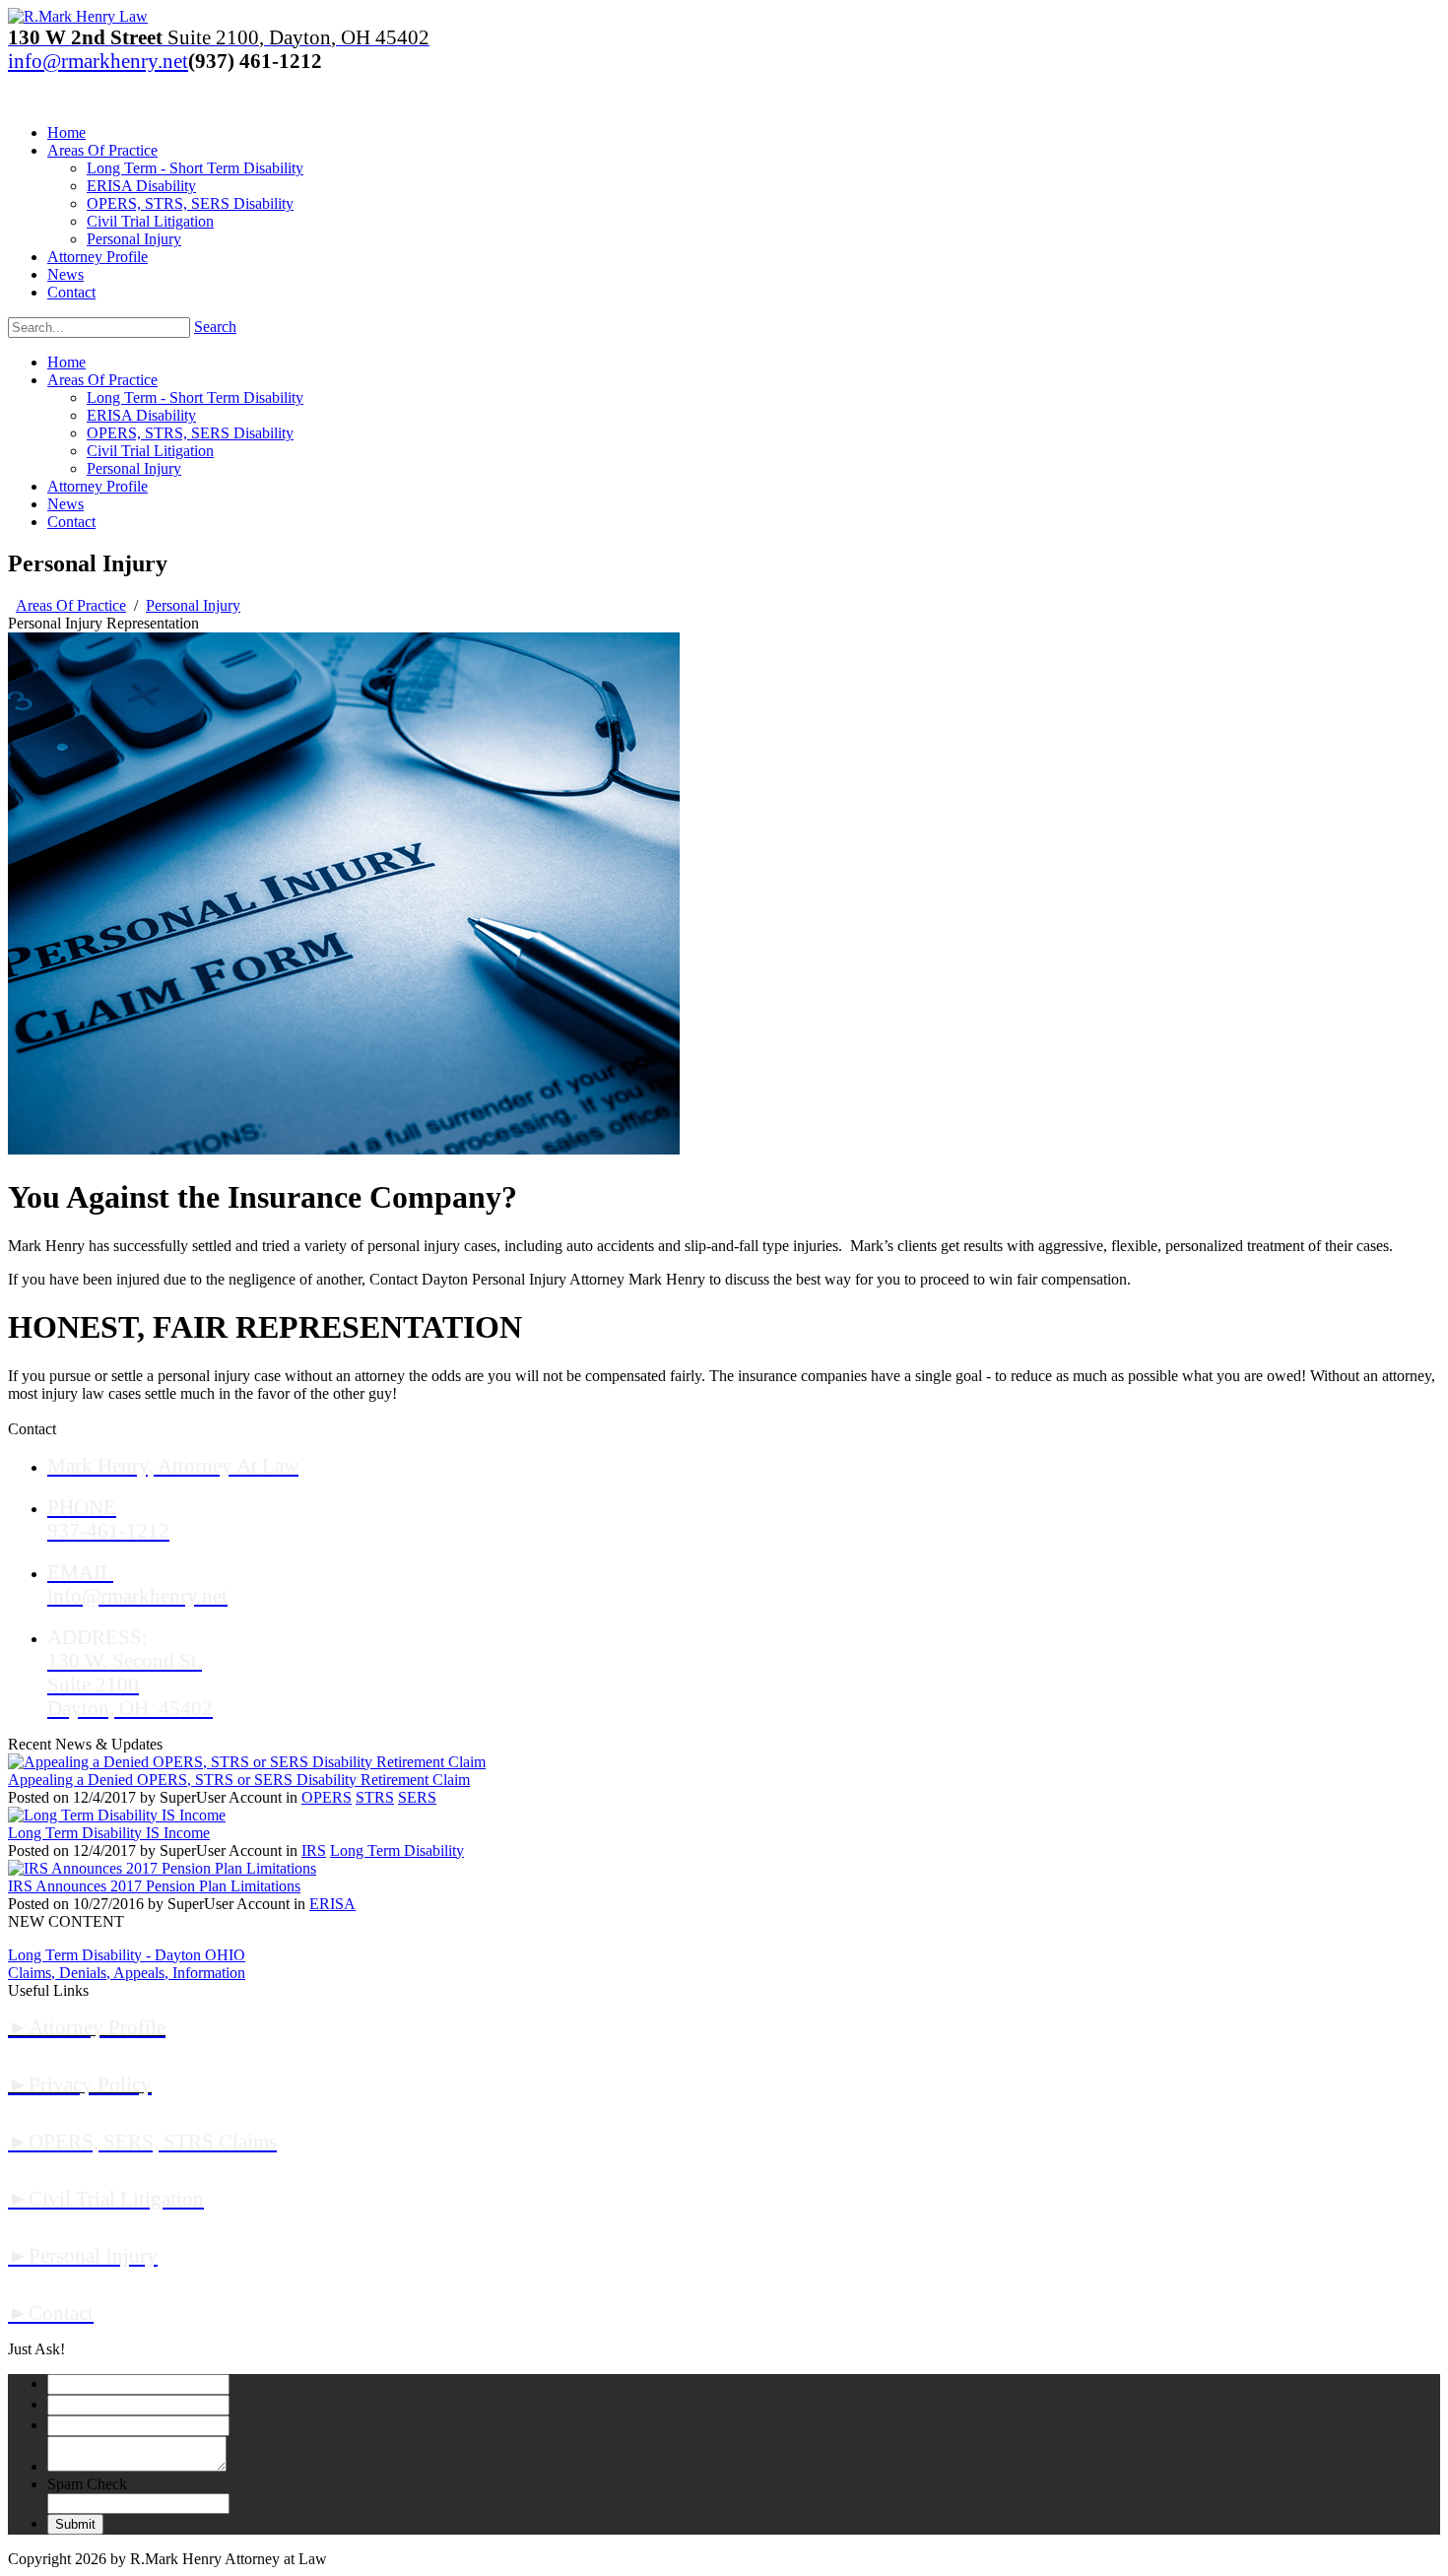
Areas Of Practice (102, 380)
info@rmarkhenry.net (98, 61)
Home (66, 362)
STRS (375, 1797)
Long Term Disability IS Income (109, 1833)
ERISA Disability (141, 415)
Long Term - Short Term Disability (195, 397)
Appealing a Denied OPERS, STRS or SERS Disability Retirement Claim (239, 1780)
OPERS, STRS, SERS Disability (190, 433)
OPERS (327, 1797)
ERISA (332, 1904)
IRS (314, 1850)
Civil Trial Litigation (150, 451)
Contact (71, 522)
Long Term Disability (397, 1850)
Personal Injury (134, 468)
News (66, 504)
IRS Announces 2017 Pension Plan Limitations (154, 1886)
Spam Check (87, 2484)
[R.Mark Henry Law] (78, 16)
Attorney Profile (98, 486)
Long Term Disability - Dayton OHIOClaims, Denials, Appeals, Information (127, 1964)
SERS (417, 1797)
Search (215, 327)
